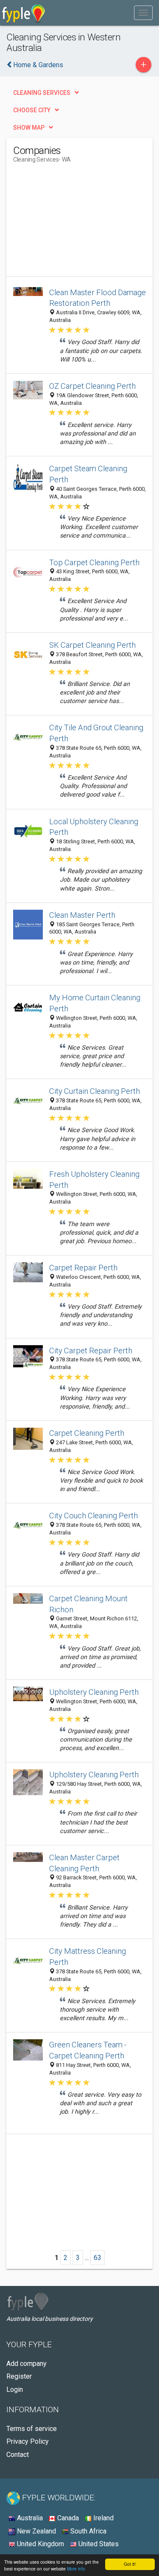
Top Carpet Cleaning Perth (94, 562)
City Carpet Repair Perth (91, 1351)
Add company (26, 2364)
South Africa (88, 2531)
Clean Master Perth (82, 915)
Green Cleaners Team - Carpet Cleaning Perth (88, 2050)
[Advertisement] (77, 223)
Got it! (130, 2564)
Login (15, 2390)
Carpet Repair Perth (83, 1268)
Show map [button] (29, 128)
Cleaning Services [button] (42, 93)
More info (76, 2569)
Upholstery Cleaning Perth (94, 1692)
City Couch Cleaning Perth (93, 1516)
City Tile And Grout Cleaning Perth (96, 733)
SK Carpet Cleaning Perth (92, 645)
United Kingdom (40, 2544)
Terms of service (32, 2429)
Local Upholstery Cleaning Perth (94, 827)
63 (98, 2258)
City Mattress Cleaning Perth (88, 1957)
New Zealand (36, 2531)
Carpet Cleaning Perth (87, 1433)
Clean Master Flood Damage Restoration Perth (98, 298)
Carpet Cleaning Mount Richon (88, 1604)
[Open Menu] (143, 13)
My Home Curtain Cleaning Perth (95, 1003)
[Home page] (24, 13)
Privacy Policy (28, 2441)
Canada (67, 2518)
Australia (29, 2518)
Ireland (103, 2518)
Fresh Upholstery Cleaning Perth (94, 1180)
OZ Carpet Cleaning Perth (92, 386)
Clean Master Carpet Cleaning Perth (84, 1863)
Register (19, 2376)
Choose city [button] (32, 110)
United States (98, 2544)
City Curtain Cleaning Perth (95, 1091)
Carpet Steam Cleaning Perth (88, 474)
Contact (18, 2455)
